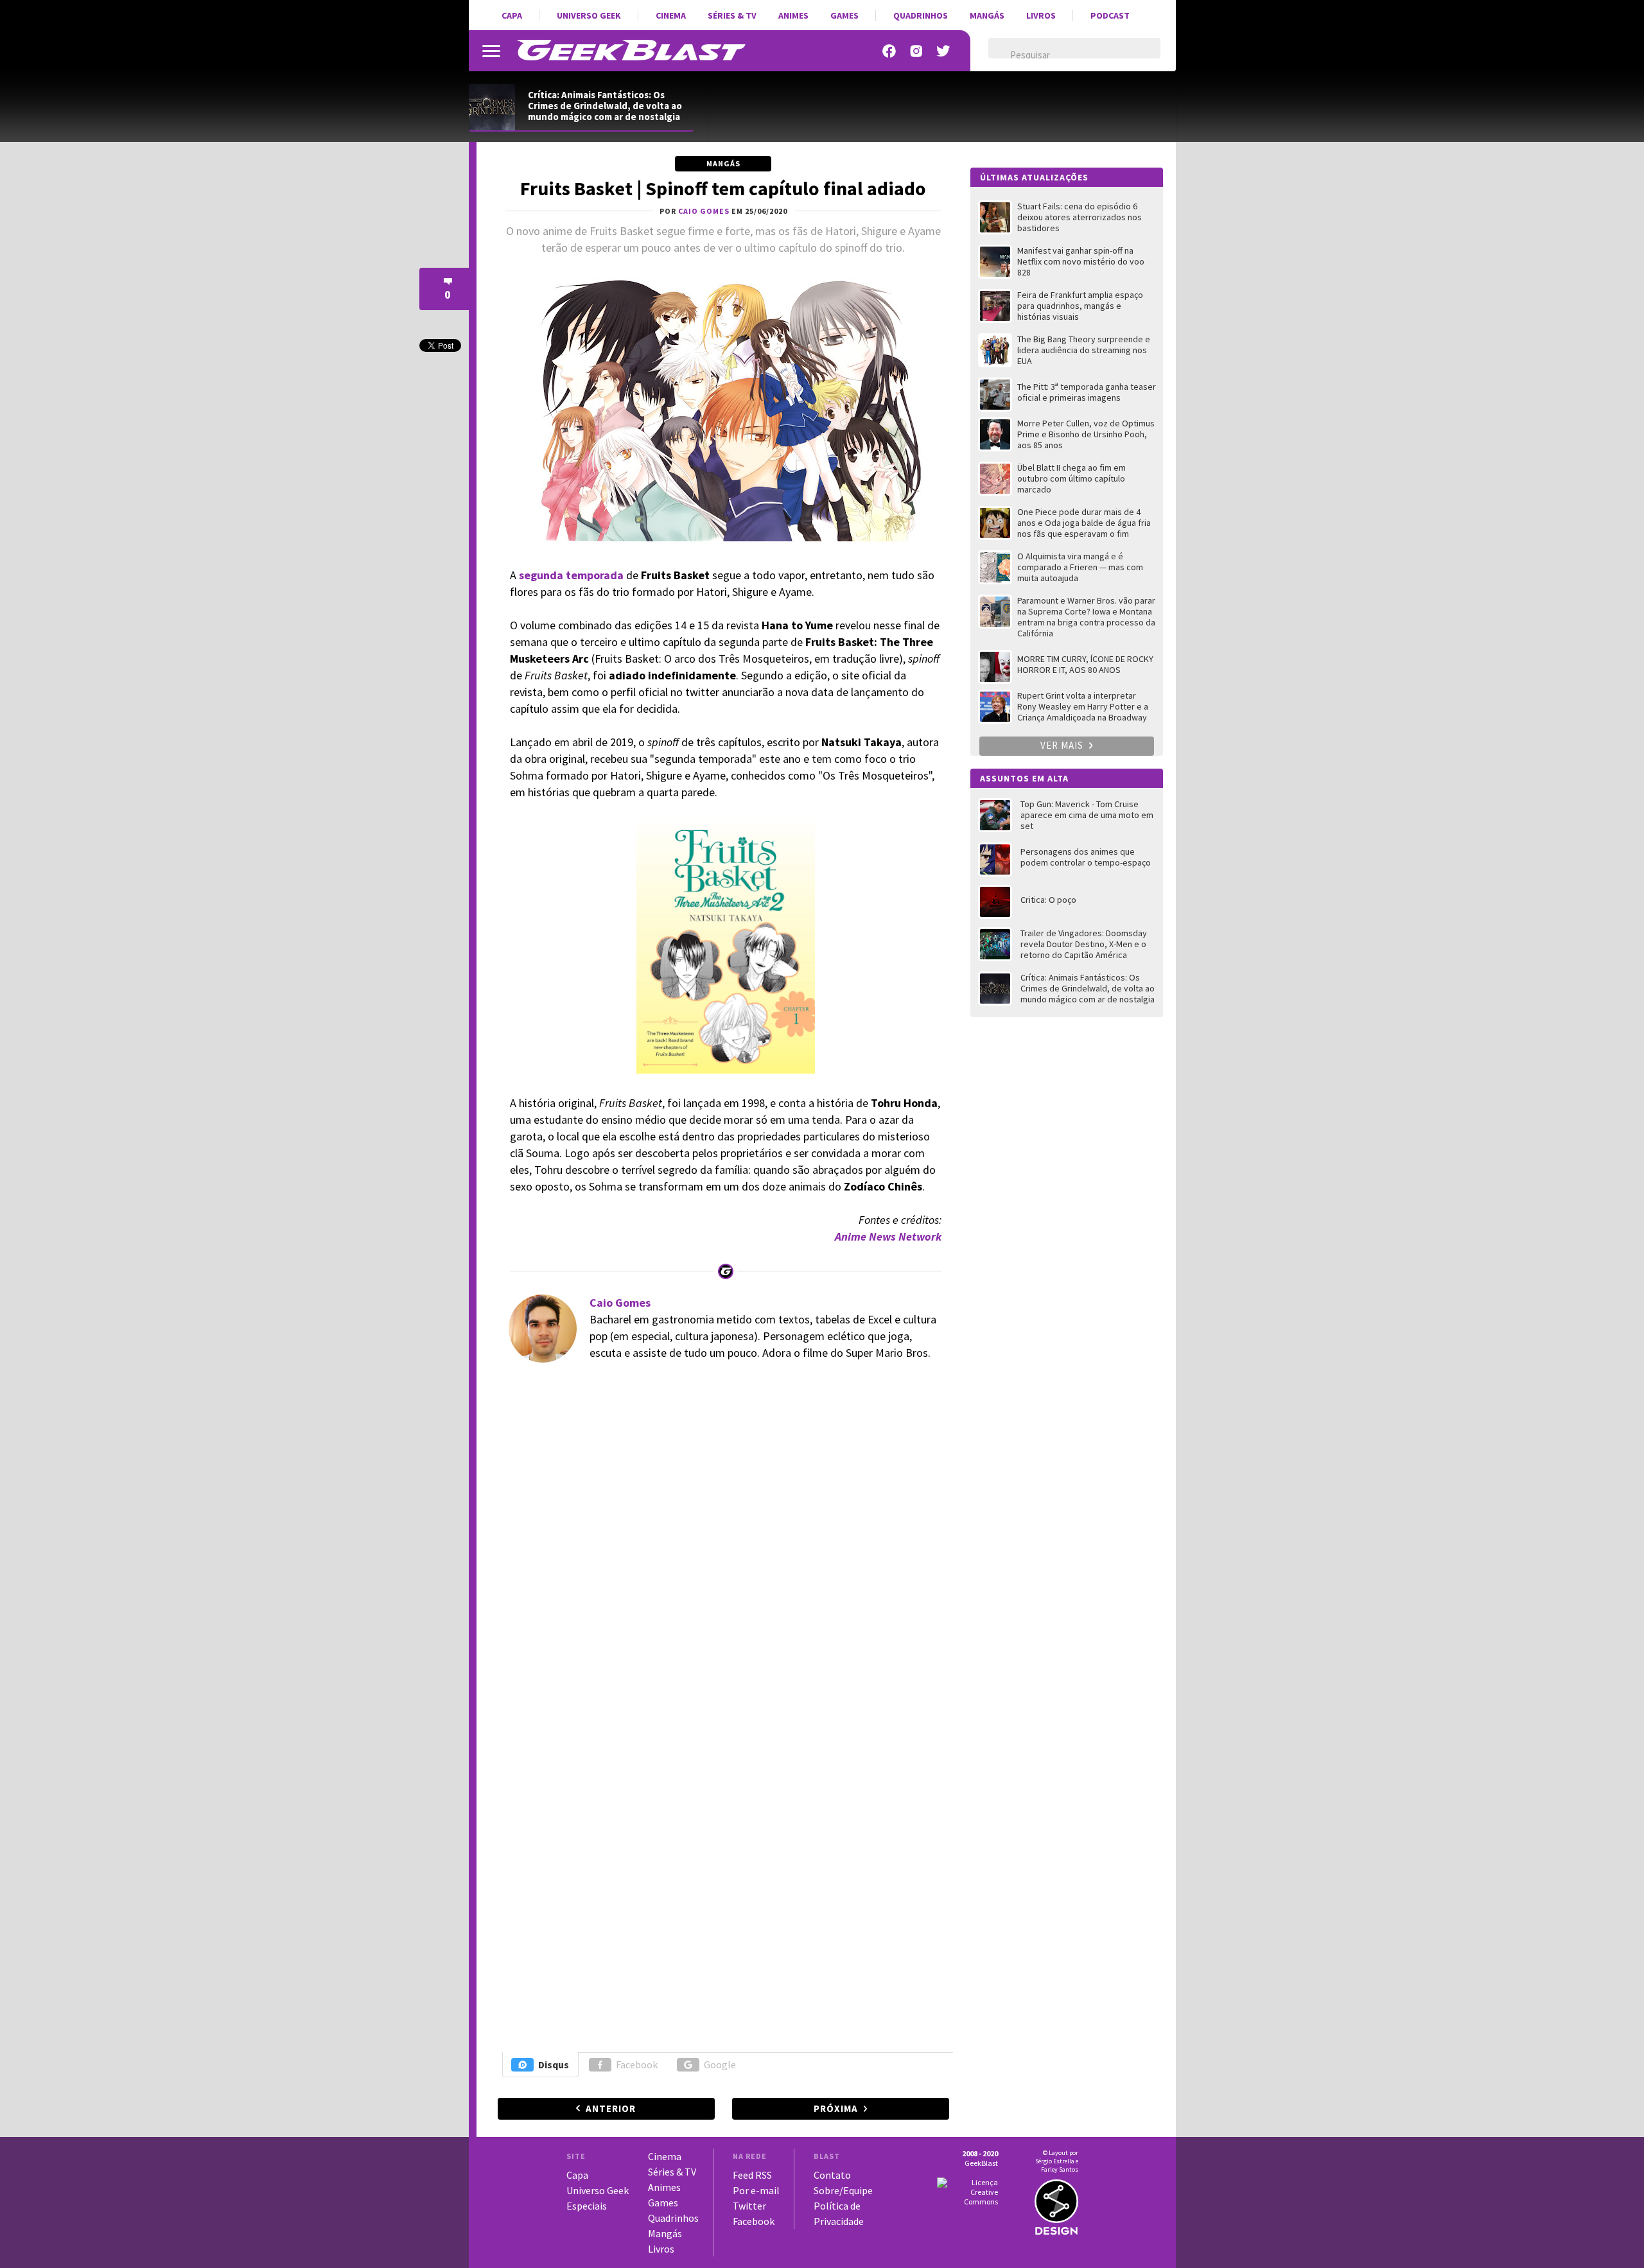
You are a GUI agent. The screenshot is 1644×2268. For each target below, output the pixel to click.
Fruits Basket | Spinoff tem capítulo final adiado (723, 188)
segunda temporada (571, 575)
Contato (832, 2175)
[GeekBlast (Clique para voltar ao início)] (631, 50)
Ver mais (1063, 745)
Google (720, 2064)
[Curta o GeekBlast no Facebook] (889, 51)
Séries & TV (732, 15)
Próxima (836, 2108)
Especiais (587, 2206)
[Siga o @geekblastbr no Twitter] (943, 51)
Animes (793, 15)
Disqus (554, 2064)
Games (844, 15)
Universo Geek (589, 15)
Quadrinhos (921, 15)
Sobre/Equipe (843, 2190)
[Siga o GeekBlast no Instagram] (916, 51)
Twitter (749, 2206)
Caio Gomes (620, 1303)
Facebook (637, 2064)
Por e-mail (756, 2190)
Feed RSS (752, 2175)
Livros (1041, 15)
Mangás (987, 15)
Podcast (1110, 15)
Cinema (671, 15)
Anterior (611, 2108)
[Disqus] (721, 1548)
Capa (512, 15)
